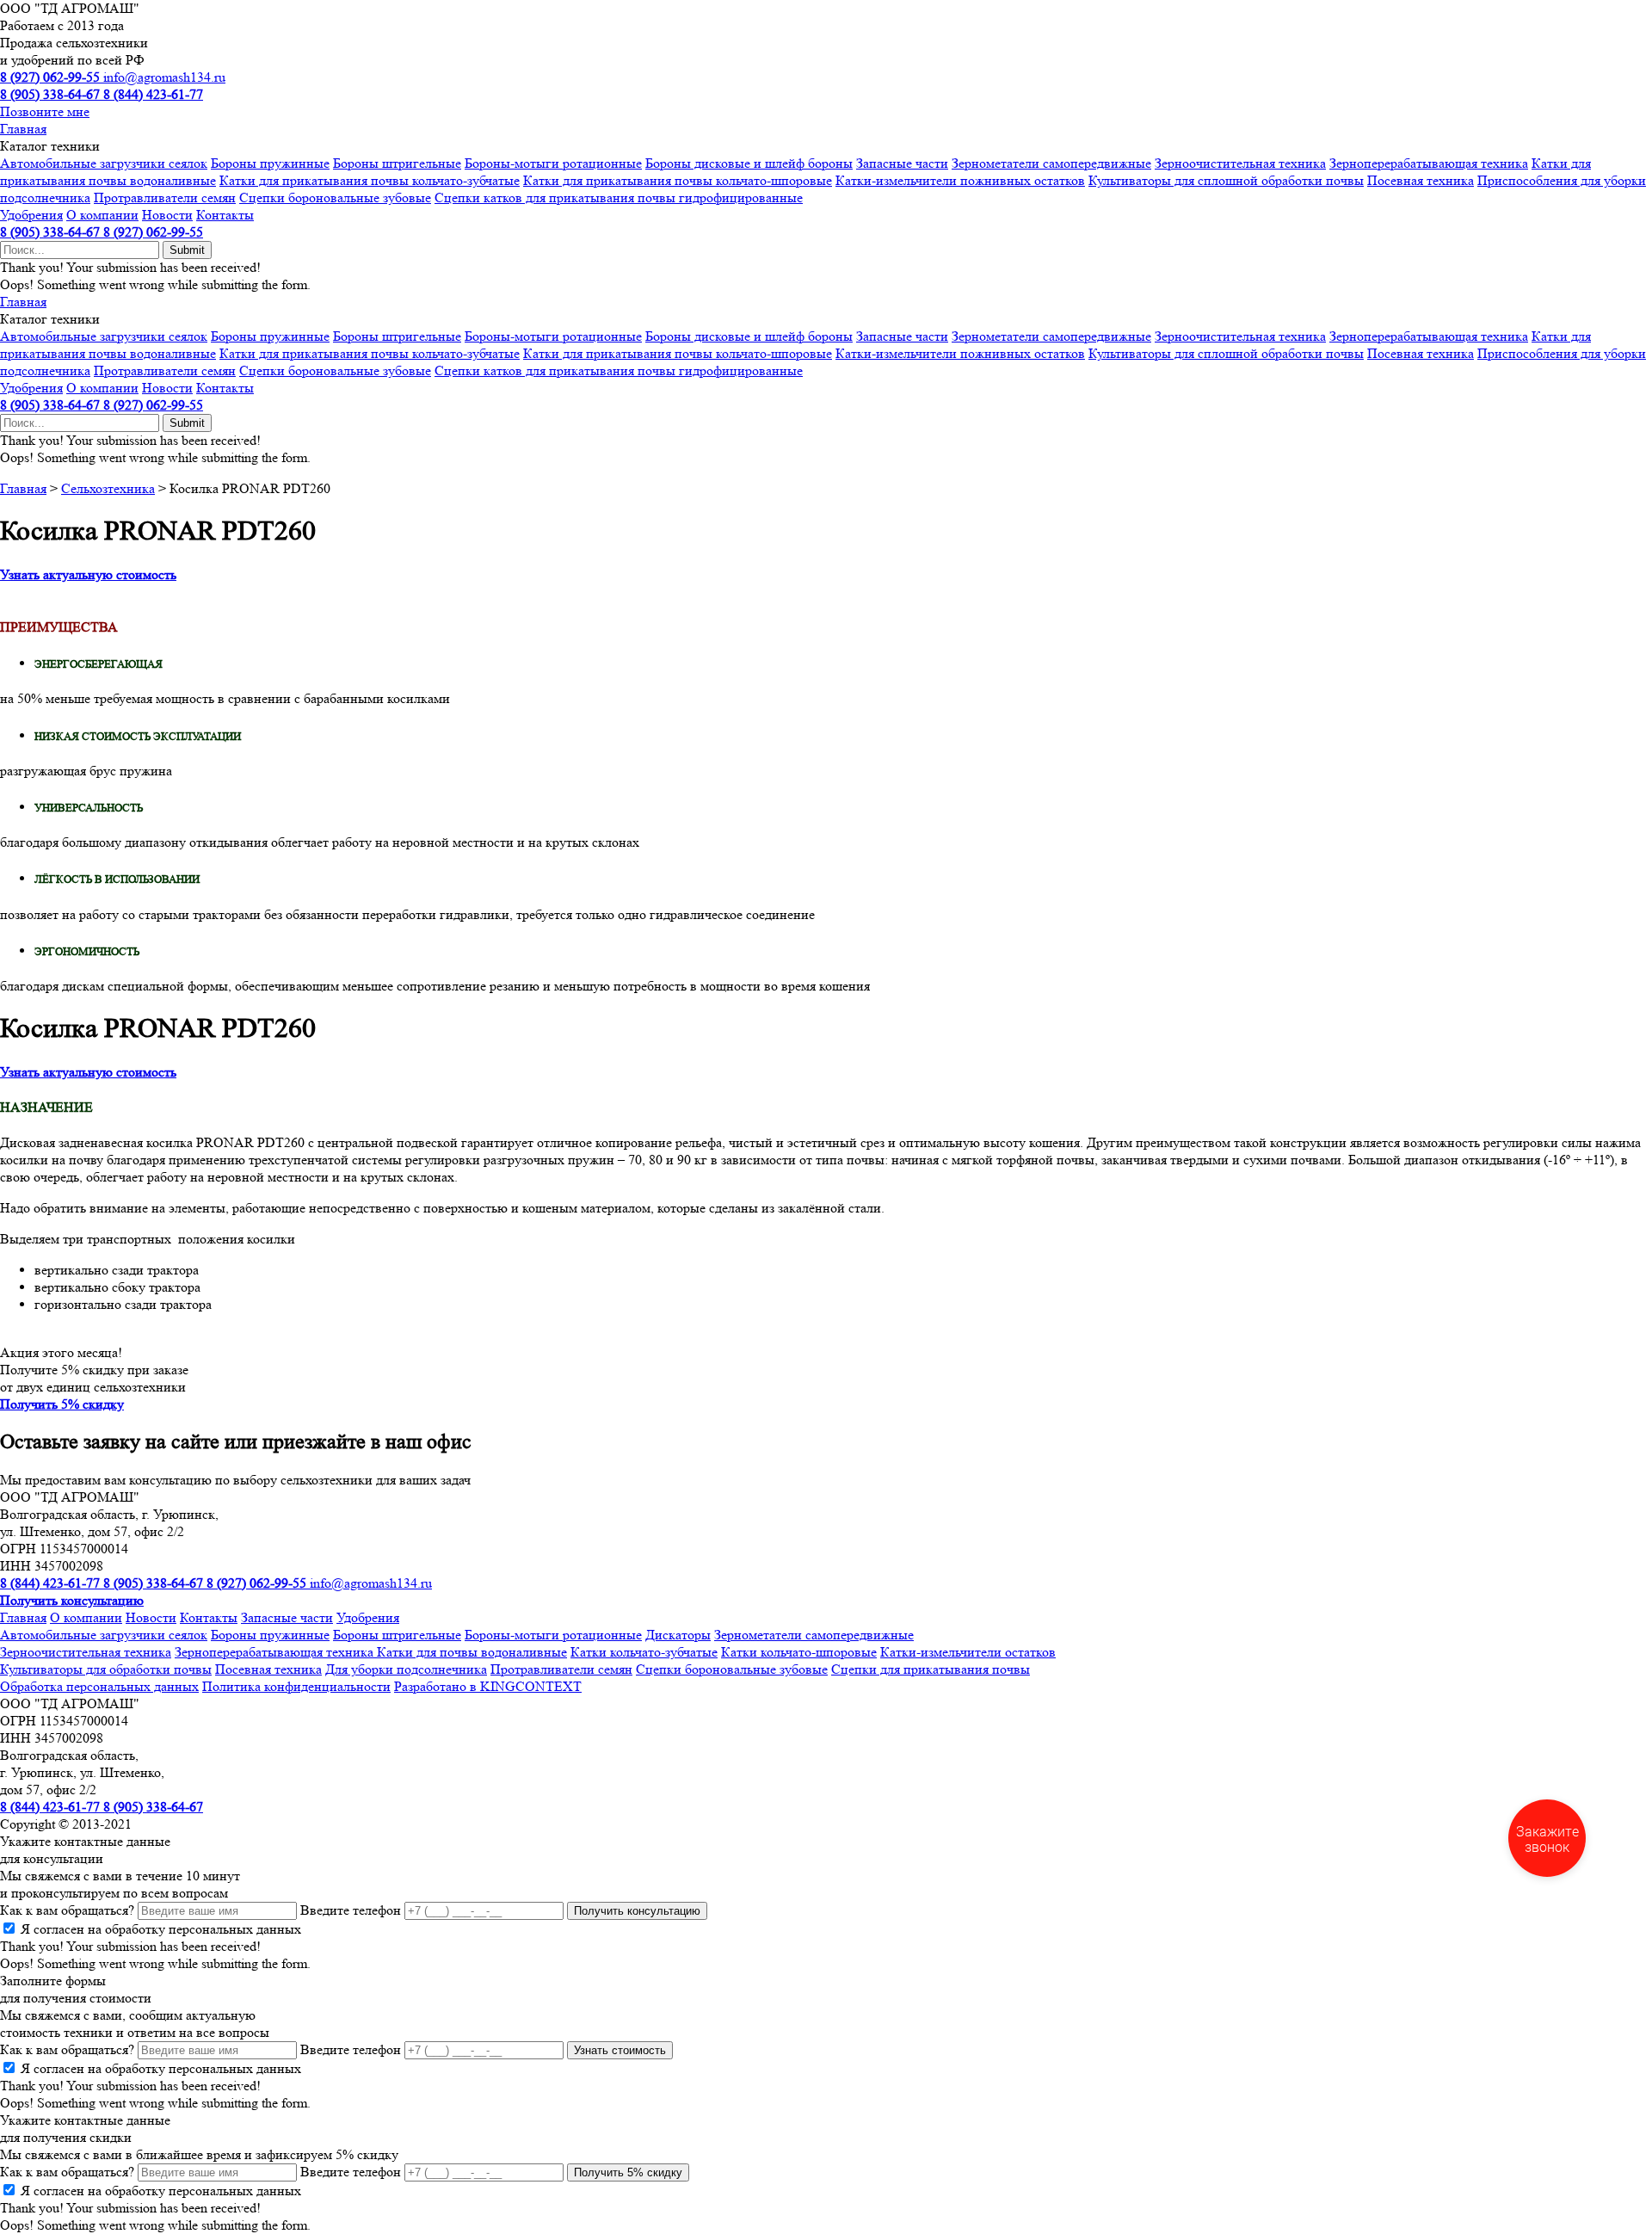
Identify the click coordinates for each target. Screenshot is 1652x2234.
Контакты (225, 215)
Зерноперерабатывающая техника (1429, 163)
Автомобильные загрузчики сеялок (104, 163)
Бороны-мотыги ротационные (553, 163)
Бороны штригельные (397, 163)
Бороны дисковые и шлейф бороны (749, 163)
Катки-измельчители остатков (968, 1652)
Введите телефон (351, 1910)
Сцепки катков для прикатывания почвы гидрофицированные (619, 197)
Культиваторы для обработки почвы (106, 1669)
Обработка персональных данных (99, 1686)
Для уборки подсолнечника (406, 1669)
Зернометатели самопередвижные (1051, 163)
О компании (102, 215)
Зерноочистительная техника (1240, 163)
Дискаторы (678, 1635)
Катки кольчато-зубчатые (644, 1652)
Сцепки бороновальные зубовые (335, 197)
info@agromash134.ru (164, 77)
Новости (167, 215)
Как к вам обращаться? (67, 1910)
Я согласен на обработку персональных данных (161, 1929)
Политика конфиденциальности (296, 1686)
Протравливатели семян (165, 197)
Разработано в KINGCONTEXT (488, 1686)
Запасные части (902, 163)
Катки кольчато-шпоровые (799, 1652)
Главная (23, 129)
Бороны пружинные (270, 163)
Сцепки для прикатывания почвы (931, 1669)
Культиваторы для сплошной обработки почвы (1226, 180)
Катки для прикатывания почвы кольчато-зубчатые (370, 180)
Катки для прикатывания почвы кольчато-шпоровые (678, 180)
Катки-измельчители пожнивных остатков (960, 180)
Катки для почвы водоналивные (472, 1652)
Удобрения (31, 215)
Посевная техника (1421, 180)
